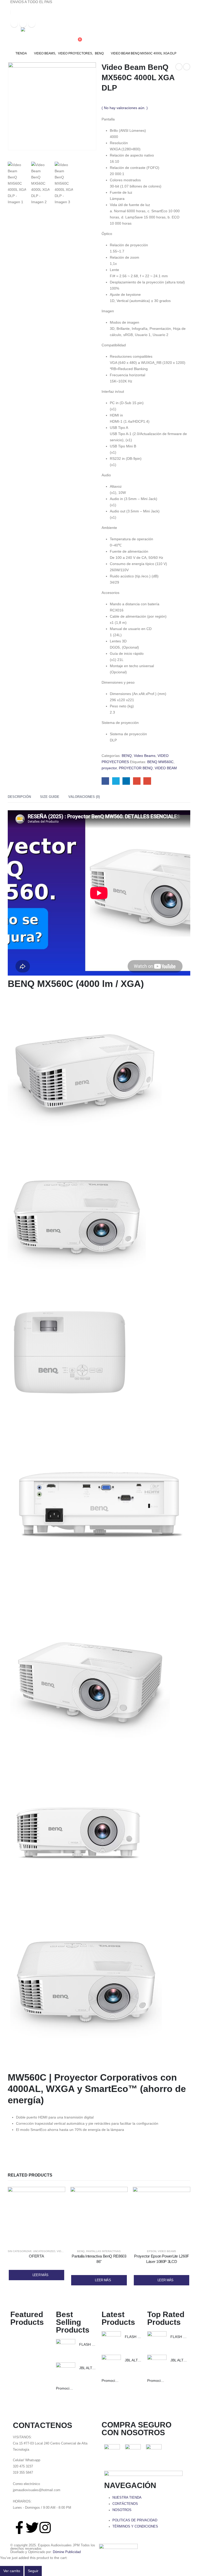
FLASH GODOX (92, 2344)
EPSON (152, 2251)
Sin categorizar (20, 2251)
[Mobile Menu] (15, 34)
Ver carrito (12, 2571)
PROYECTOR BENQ (136, 768)
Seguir (33, 2571)
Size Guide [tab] (50, 797)
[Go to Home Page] (7, 53)
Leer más (40, 2275)
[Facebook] (14, 24)
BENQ (127, 756)
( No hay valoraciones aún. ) (125, 108)
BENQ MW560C (160, 762)
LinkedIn (126, 781)
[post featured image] (66, 2349)
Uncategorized (44, 2251)
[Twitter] (32, 2528)
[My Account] (75, 30)
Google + (137, 781)
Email (147, 781)
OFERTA (36, 2256)
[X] (23, 24)
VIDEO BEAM (166, 768)
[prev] (179, 67)
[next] (187, 67)
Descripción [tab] (19, 797)
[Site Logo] (47, 37)
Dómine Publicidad (67, 2552)
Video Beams (145, 756)
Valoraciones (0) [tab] (84, 797)
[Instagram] (32, 24)
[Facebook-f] (19, 2528)
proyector (109, 768)
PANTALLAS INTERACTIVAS (103, 2251)
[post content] (36, 2216)
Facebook (105, 781)
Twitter (116, 781)
